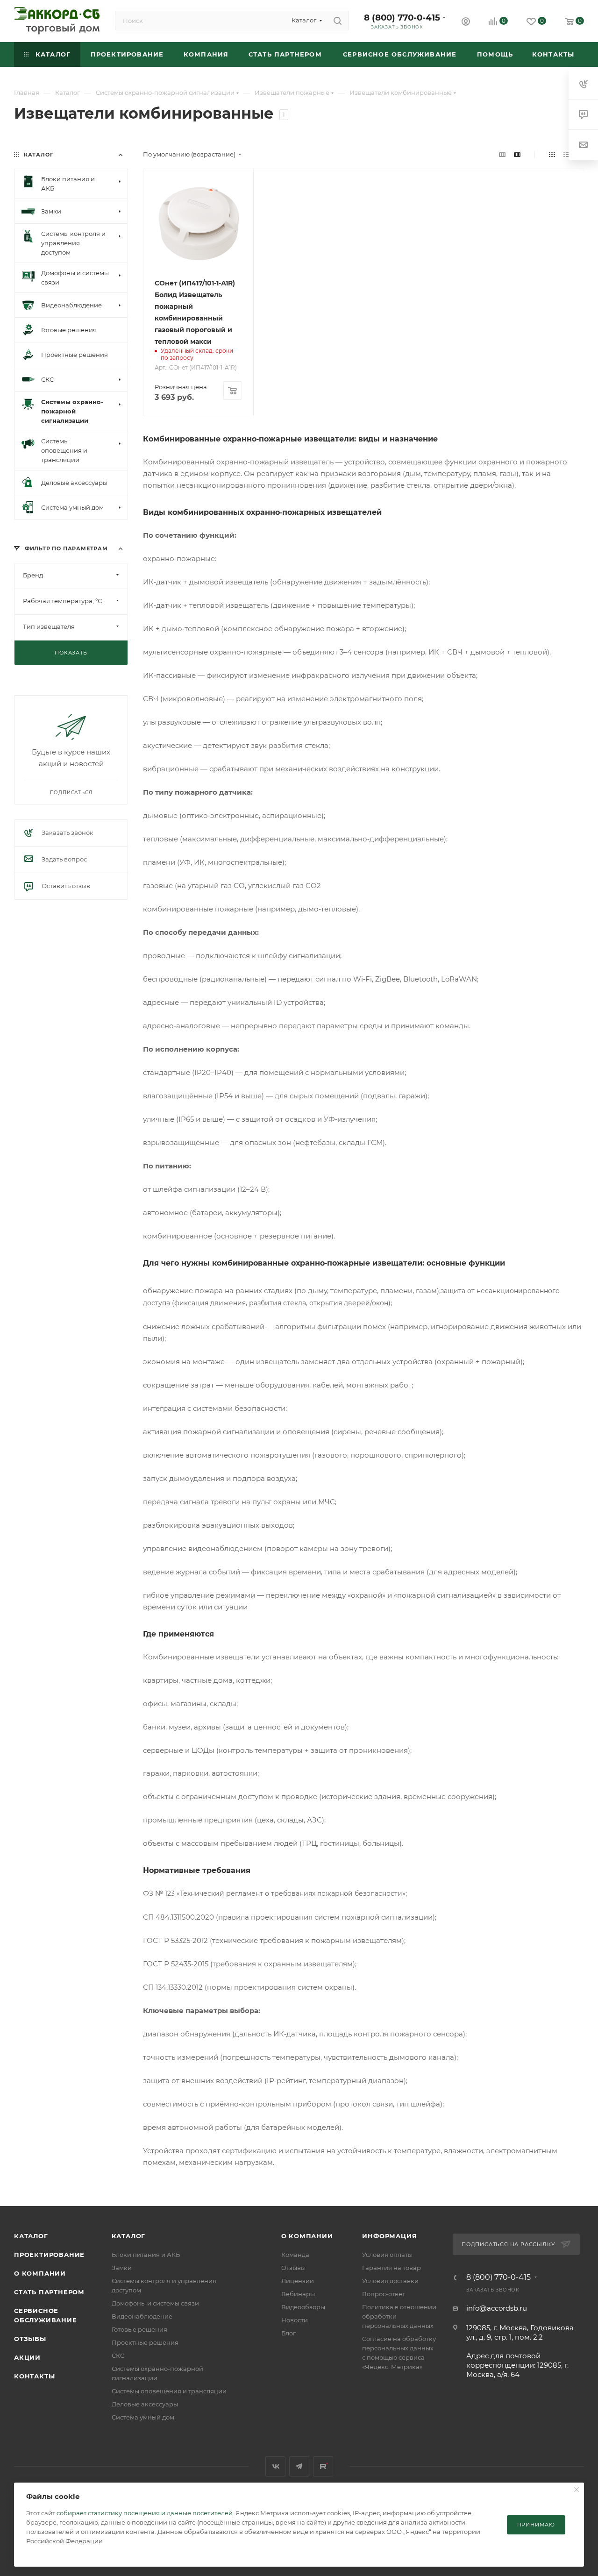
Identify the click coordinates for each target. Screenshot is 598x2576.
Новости (295, 2320)
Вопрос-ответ (384, 2294)
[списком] (566, 154)
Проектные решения (145, 2342)
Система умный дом (143, 2417)
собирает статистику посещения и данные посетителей (145, 2513)
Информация (389, 2236)
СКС (118, 2355)
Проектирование (49, 2255)
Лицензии (298, 2281)
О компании (40, 2273)
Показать (71, 653)
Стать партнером (49, 2292)
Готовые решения (139, 2329)
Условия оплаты (387, 2255)
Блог (288, 2333)
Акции (27, 2357)
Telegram (299, 2466)
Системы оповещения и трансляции (169, 2391)
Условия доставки (390, 2281)
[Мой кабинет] (466, 23)
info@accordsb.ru (497, 2308)
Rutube (323, 2466)
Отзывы (30, 2339)
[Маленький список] (502, 154)
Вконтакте (275, 2466)
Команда (295, 2255)
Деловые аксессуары (145, 2404)
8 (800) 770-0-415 (402, 18)
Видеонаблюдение (142, 2316)
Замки (122, 2268)
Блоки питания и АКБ (146, 2255)
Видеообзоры (303, 2307)
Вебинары (298, 2294)
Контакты (34, 2376)
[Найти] (338, 21)
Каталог (31, 2236)
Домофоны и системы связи (155, 2303)
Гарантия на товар (392, 2268)
